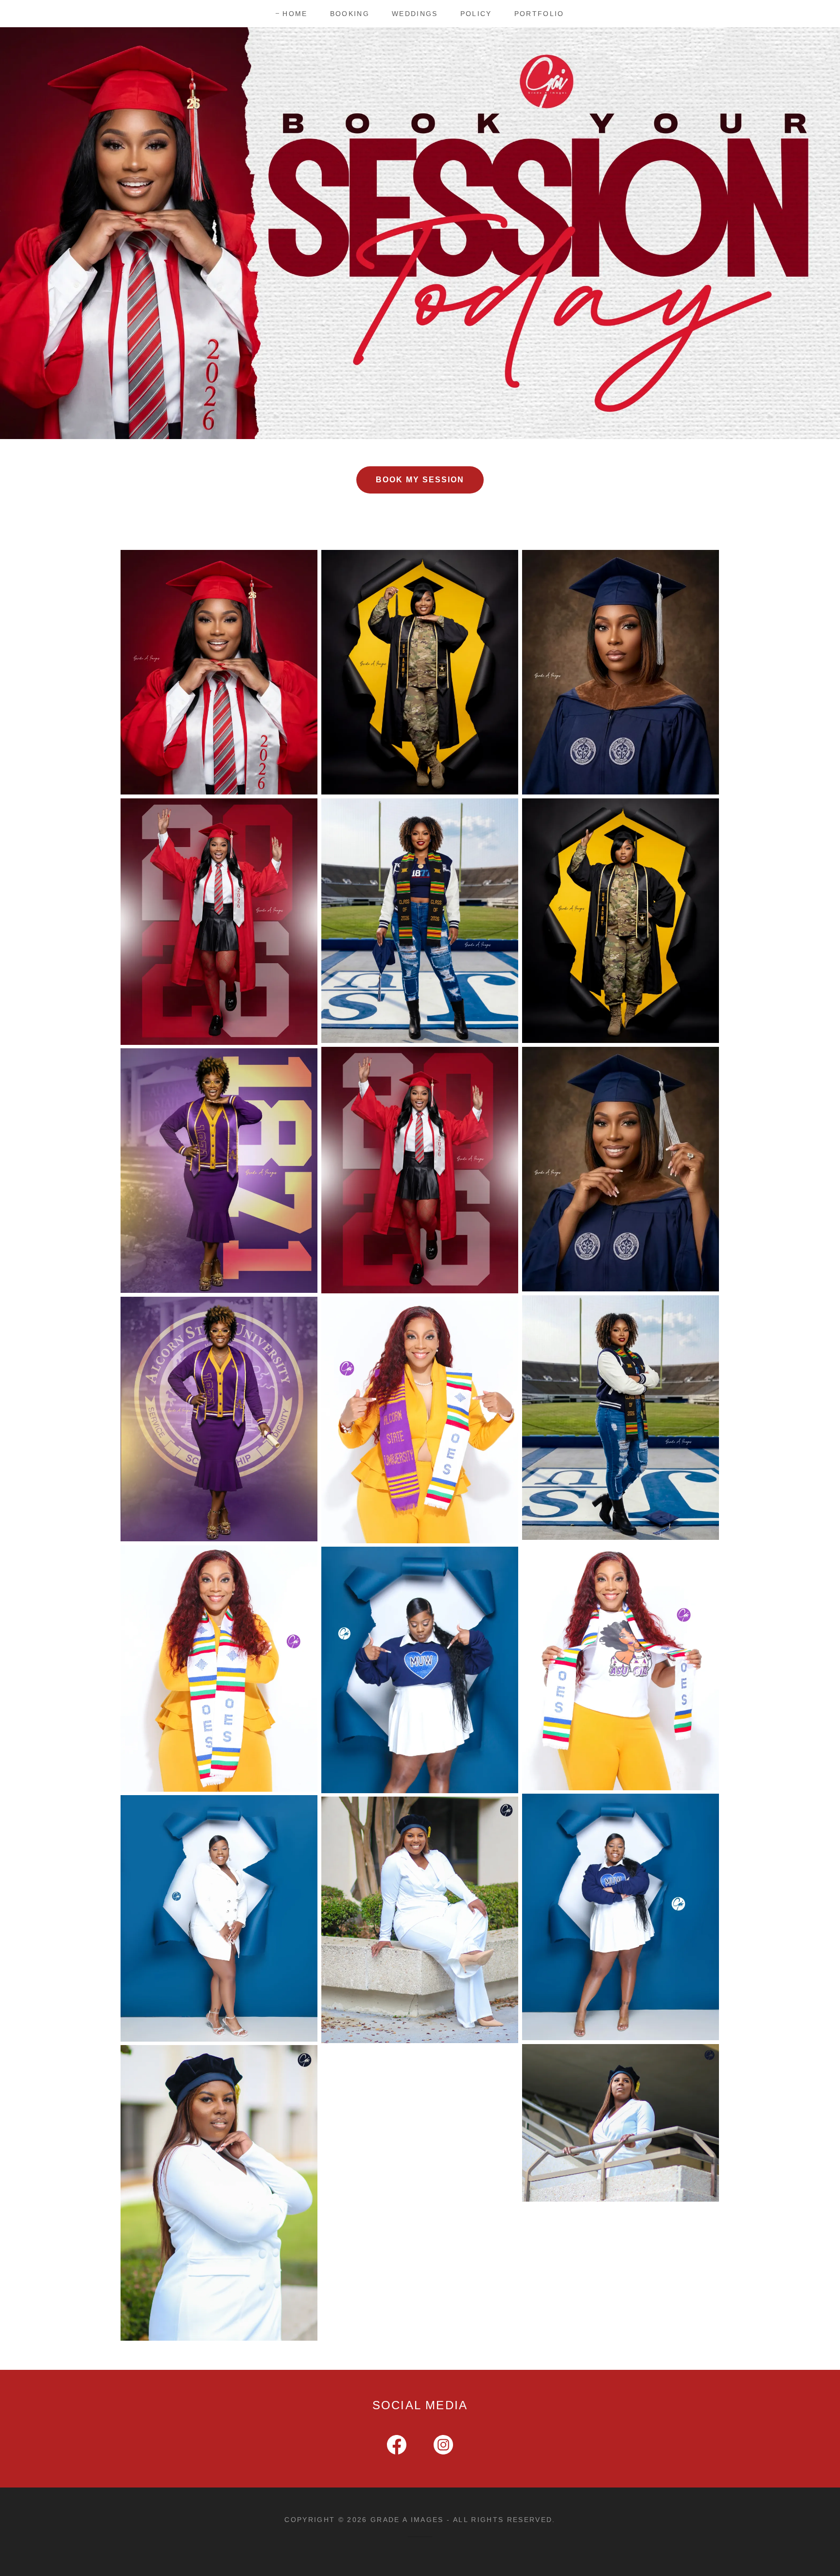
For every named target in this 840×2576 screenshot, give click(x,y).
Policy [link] (476, 14)
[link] (397, 2447)
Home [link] (295, 14)
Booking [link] (350, 14)
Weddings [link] (415, 14)
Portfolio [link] (539, 14)
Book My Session (420, 480)
